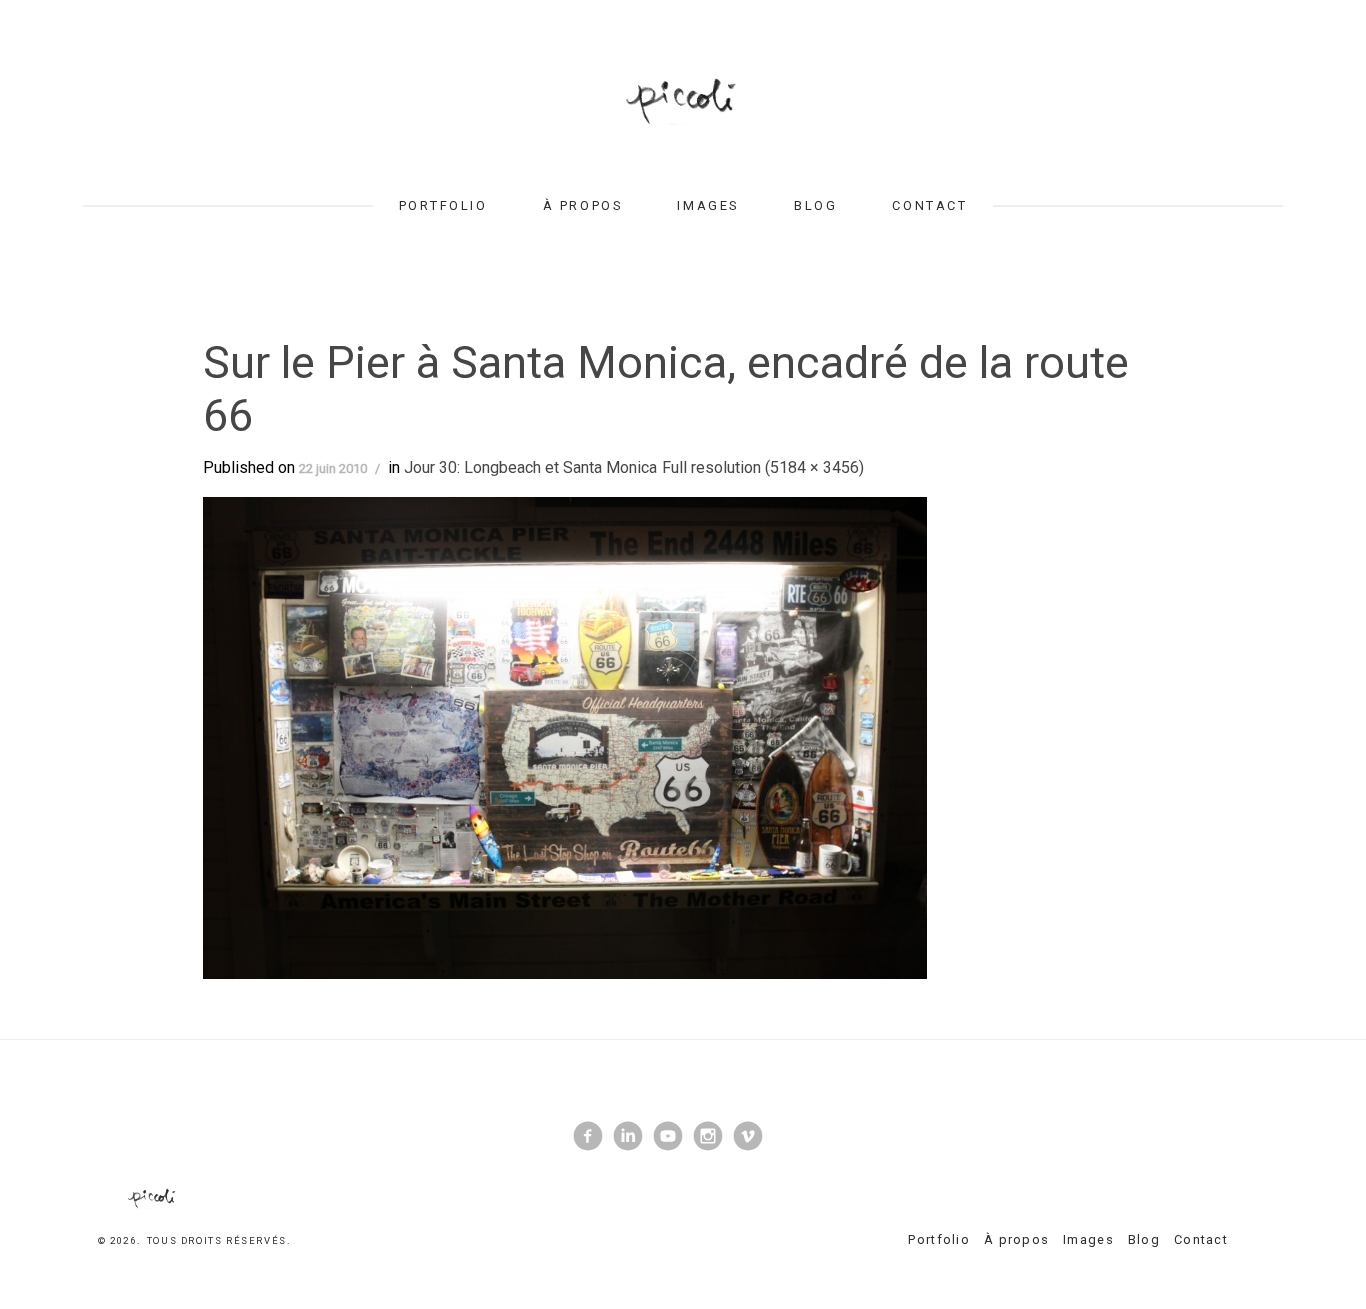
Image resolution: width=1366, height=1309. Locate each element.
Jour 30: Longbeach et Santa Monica (530, 467)
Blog (815, 205)
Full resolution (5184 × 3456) (763, 467)
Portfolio (443, 205)
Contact (929, 205)
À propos (582, 205)
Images (707, 205)
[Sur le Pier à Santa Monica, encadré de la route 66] (565, 736)
